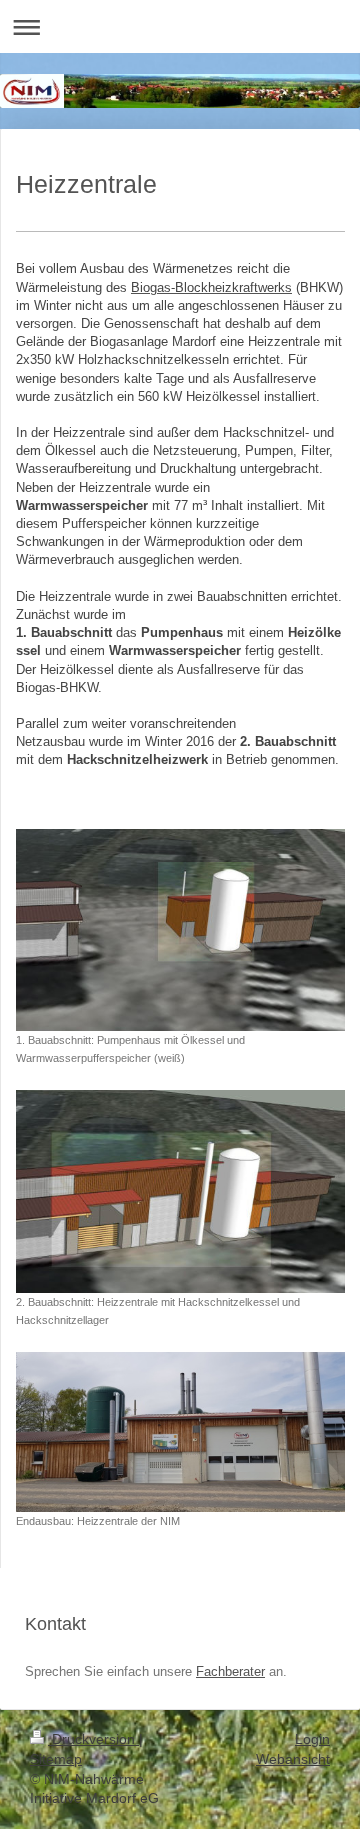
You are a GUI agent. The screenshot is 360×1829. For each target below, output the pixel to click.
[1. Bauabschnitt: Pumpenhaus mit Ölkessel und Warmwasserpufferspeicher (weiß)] (180, 930)
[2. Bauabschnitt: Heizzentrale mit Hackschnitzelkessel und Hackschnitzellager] (180, 1191)
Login (312, 1739)
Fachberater (230, 1671)
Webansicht (293, 1759)
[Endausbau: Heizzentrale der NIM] (180, 1431)
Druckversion (93, 1739)
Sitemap (56, 1759)
